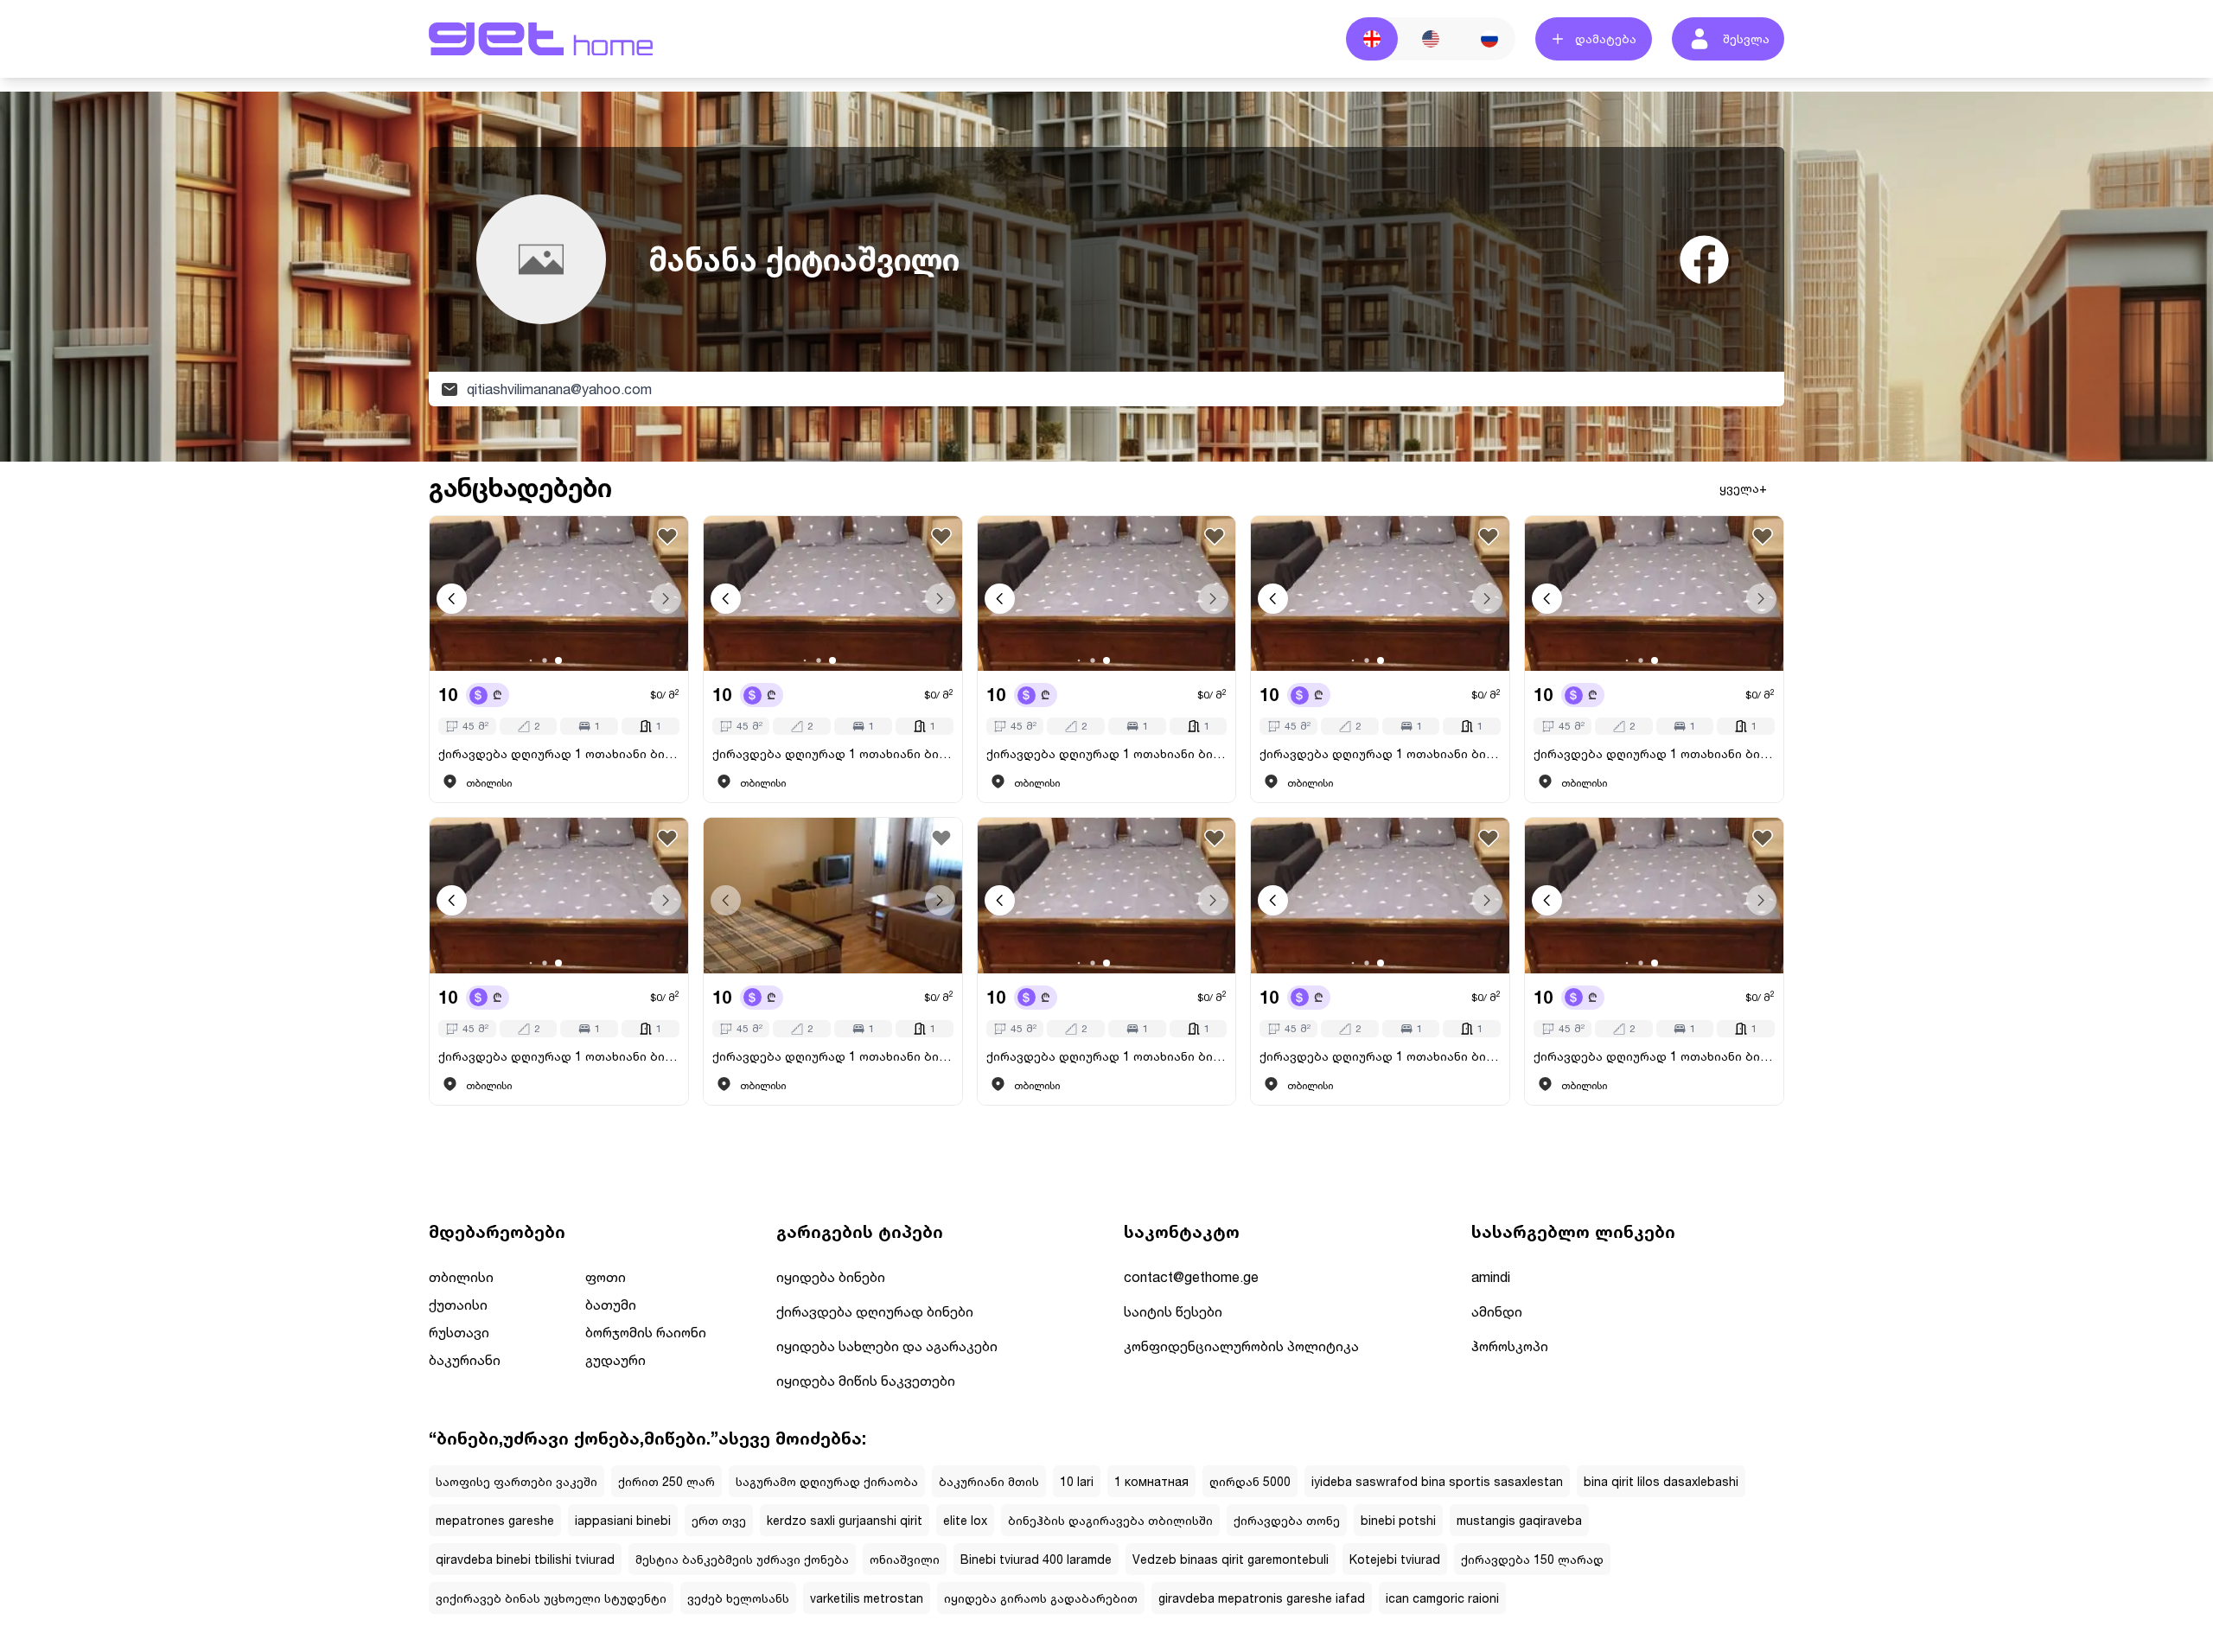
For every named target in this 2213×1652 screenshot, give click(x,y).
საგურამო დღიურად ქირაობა (827, 1481)
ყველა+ (1743, 488)
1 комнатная (1151, 1481)
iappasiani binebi (623, 1520)
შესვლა (1746, 38)
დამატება (1606, 38)
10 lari (1077, 1481)
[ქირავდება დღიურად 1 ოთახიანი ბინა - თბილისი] (559, 593)
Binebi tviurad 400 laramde (1036, 1559)
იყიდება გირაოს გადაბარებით (1041, 1598)
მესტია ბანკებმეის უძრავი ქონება (742, 1559)
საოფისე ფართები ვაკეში (517, 1481)
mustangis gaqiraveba (1519, 1520)
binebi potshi (1398, 1520)
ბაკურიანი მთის (989, 1481)
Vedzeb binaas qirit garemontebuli (1231, 1559)
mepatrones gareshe (495, 1520)
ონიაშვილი (905, 1559)
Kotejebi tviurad (1395, 1559)
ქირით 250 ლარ (666, 1481)
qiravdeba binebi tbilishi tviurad (525, 1559)
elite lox (965, 1520)
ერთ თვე (719, 1520)
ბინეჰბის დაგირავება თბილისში (1110, 1520)
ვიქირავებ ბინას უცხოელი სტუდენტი (551, 1598)
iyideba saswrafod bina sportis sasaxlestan (1437, 1481)
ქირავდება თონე (1287, 1520)
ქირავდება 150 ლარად (1532, 1559)
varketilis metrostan (867, 1598)
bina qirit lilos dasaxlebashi (1661, 1481)
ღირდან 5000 (1250, 1481)
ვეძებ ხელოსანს (738, 1598)
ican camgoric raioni (1442, 1598)
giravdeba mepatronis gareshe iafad (1262, 1598)
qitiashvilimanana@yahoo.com (559, 389)
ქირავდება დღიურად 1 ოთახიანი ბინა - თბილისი (559, 753)
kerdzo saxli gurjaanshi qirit (845, 1520)
